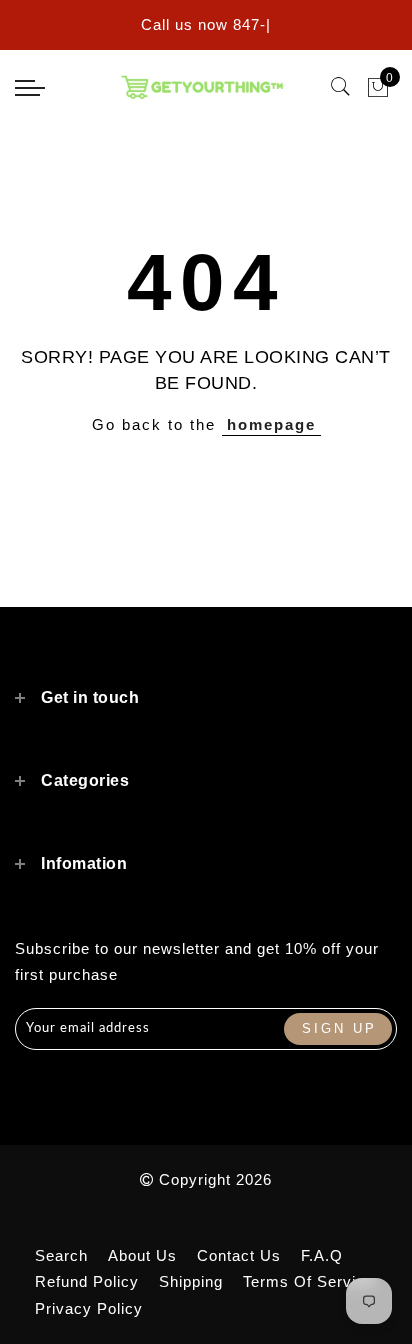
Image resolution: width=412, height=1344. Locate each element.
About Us (142, 1255)
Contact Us (239, 1255)
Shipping (191, 1281)
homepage (271, 424)
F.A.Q (322, 1255)
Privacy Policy (89, 1308)
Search (61, 1255)
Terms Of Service (308, 1281)
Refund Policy (87, 1281)
